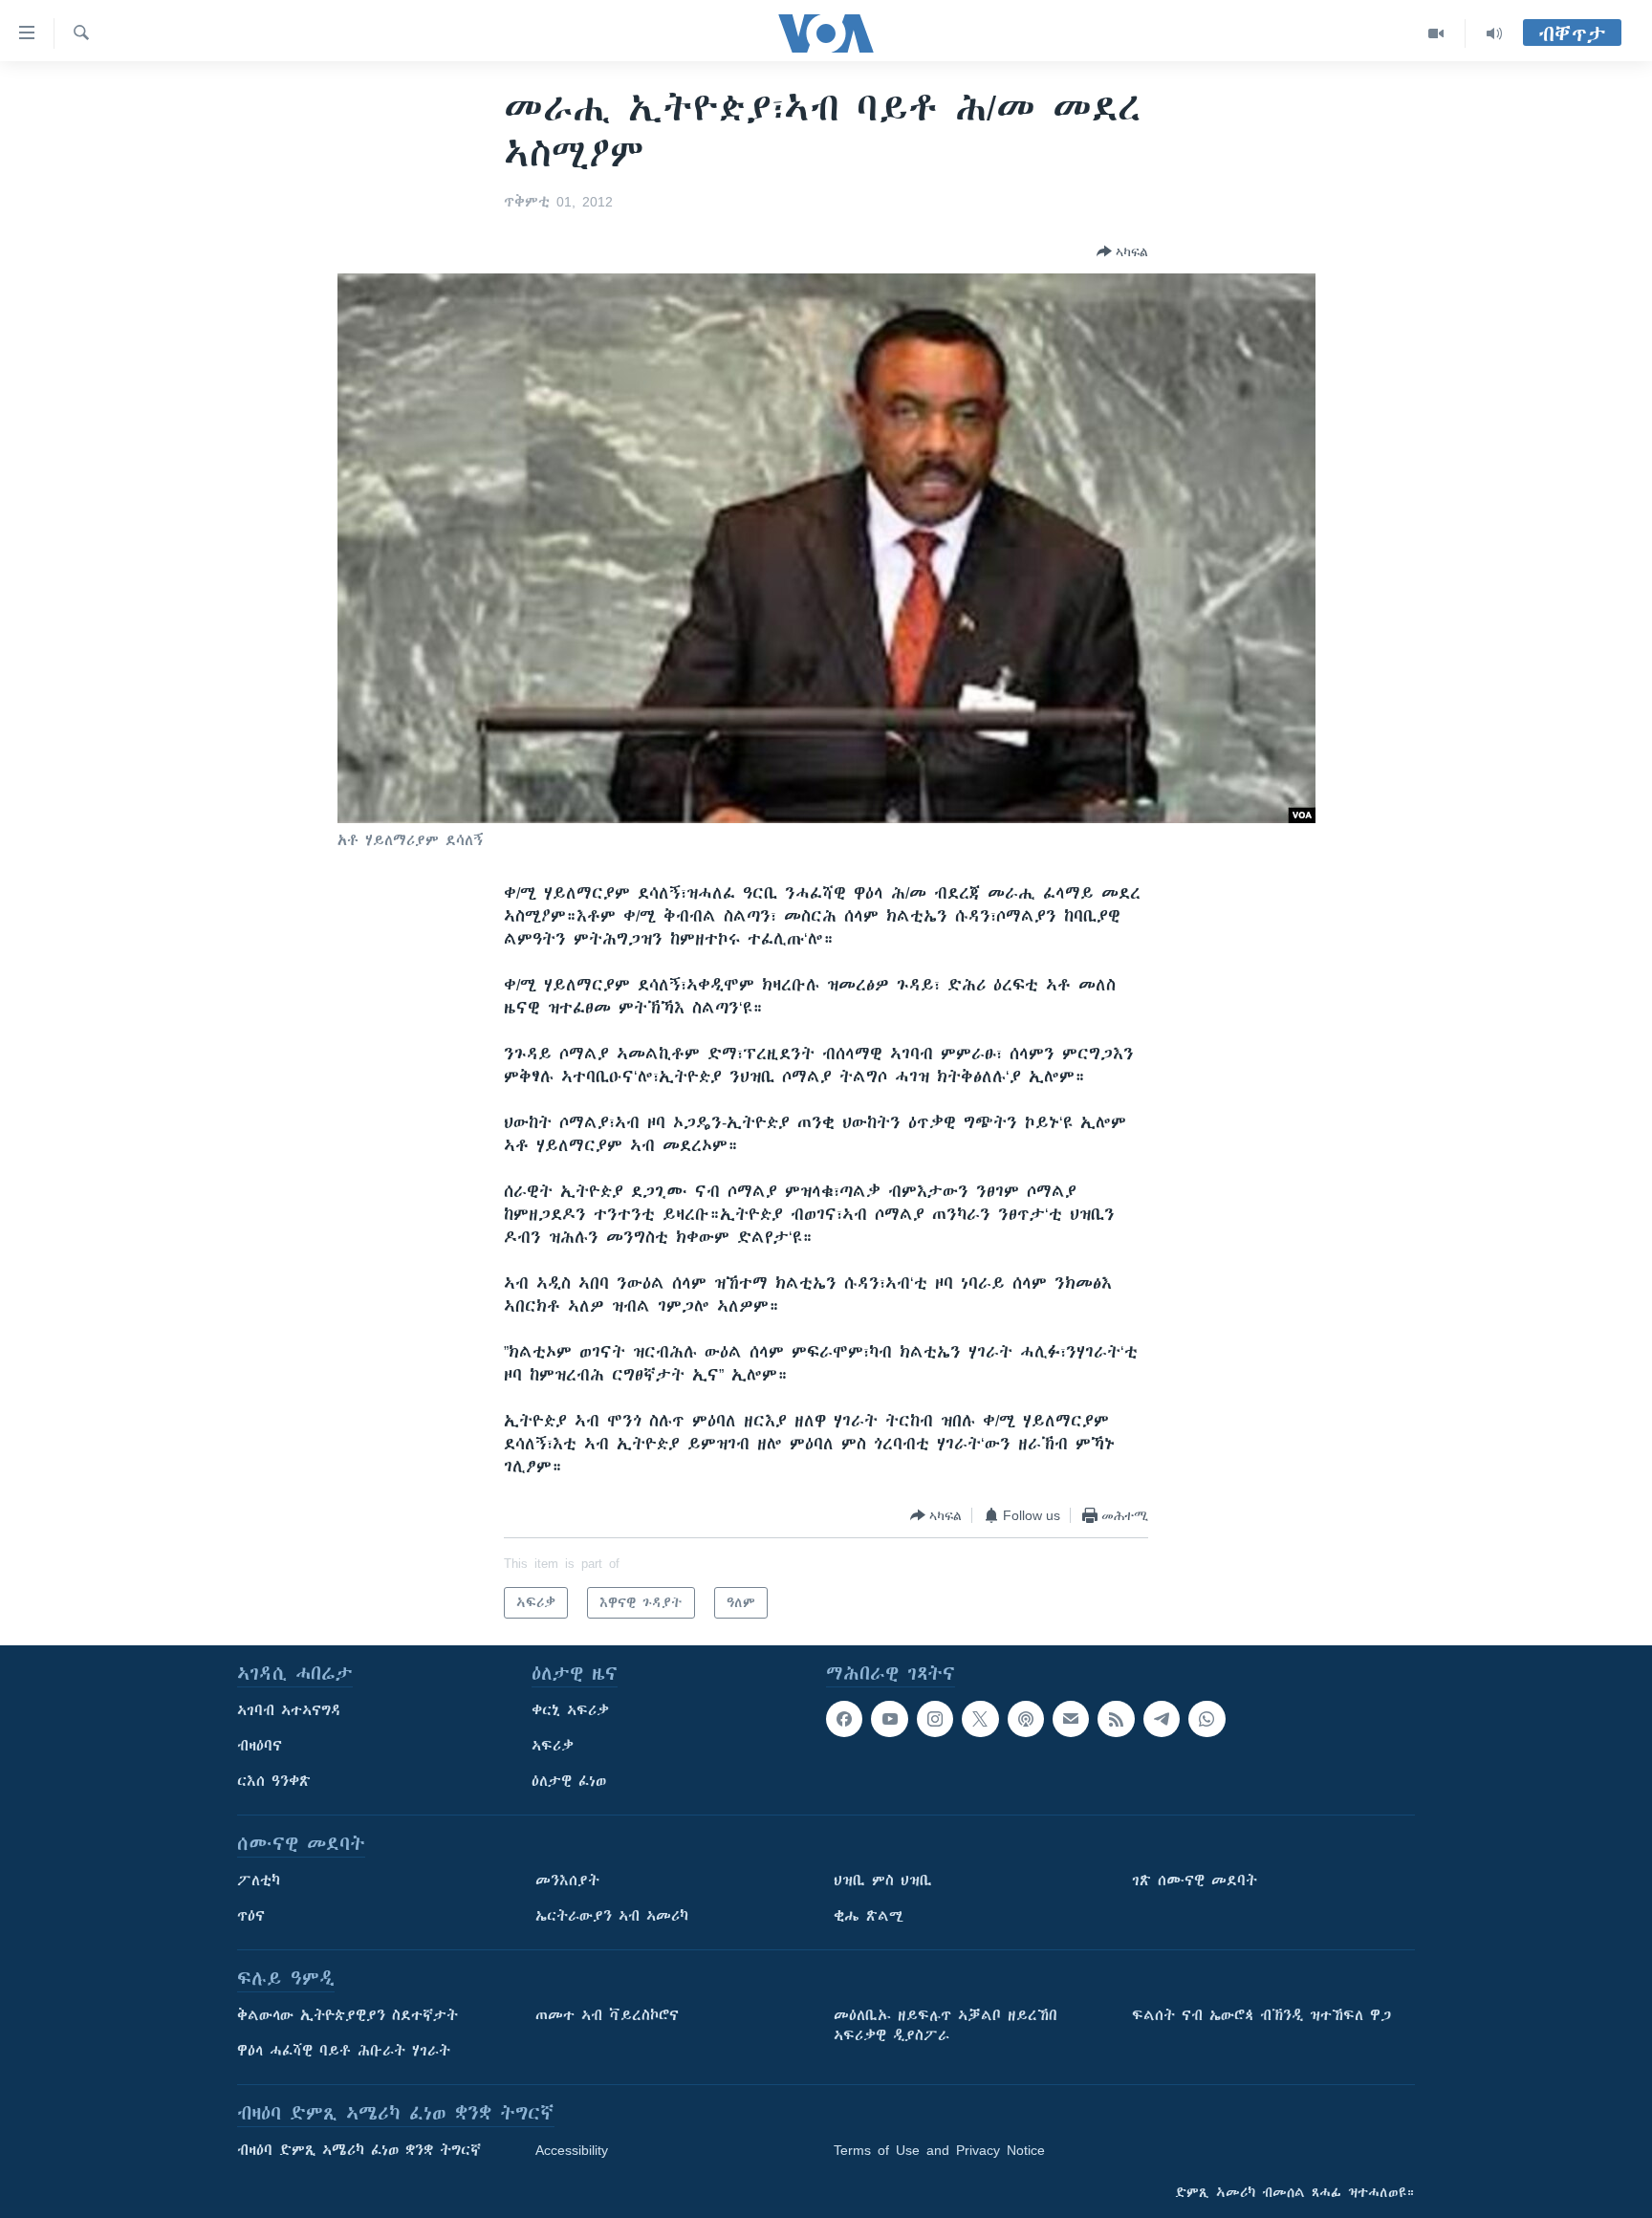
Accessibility (572, 2150)
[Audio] (1494, 33)
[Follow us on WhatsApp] (1206, 1719)
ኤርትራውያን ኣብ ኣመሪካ (612, 1916)
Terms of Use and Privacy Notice (939, 2150)
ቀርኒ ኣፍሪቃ (570, 1710)
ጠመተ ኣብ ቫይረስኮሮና (607, 2015)
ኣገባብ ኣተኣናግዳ (289, 1710)
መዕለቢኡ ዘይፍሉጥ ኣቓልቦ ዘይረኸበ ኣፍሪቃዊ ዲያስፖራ (946, 2025)
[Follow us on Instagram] (935, 1719)
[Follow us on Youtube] (889, 1719)
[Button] (1122, 251)
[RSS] (1116, 1719)
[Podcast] (1026, 1719)
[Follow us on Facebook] (844, 1719)
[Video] (1436, 33)
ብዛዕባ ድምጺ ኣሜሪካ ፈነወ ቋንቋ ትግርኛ (359, 2150)
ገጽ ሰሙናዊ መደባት (1195, 1881)
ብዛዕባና (260, 1746)
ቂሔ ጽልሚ (869, 1916)
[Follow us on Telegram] (1162, 1719)
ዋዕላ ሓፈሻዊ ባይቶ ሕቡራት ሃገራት (344, 2051)
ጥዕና (251, 1916)
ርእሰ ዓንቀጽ (274, 1781)
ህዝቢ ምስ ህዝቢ (883, 1881)
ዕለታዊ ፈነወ (569, 1781)
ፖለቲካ (259, 1881)
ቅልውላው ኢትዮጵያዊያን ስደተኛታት (348, 2015)
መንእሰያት (567, 1881)
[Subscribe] (1071, 1719)
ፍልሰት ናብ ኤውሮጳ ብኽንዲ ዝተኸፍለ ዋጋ (1261, 2015)
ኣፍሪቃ (553, 1746)
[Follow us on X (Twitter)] (980, 1719)
